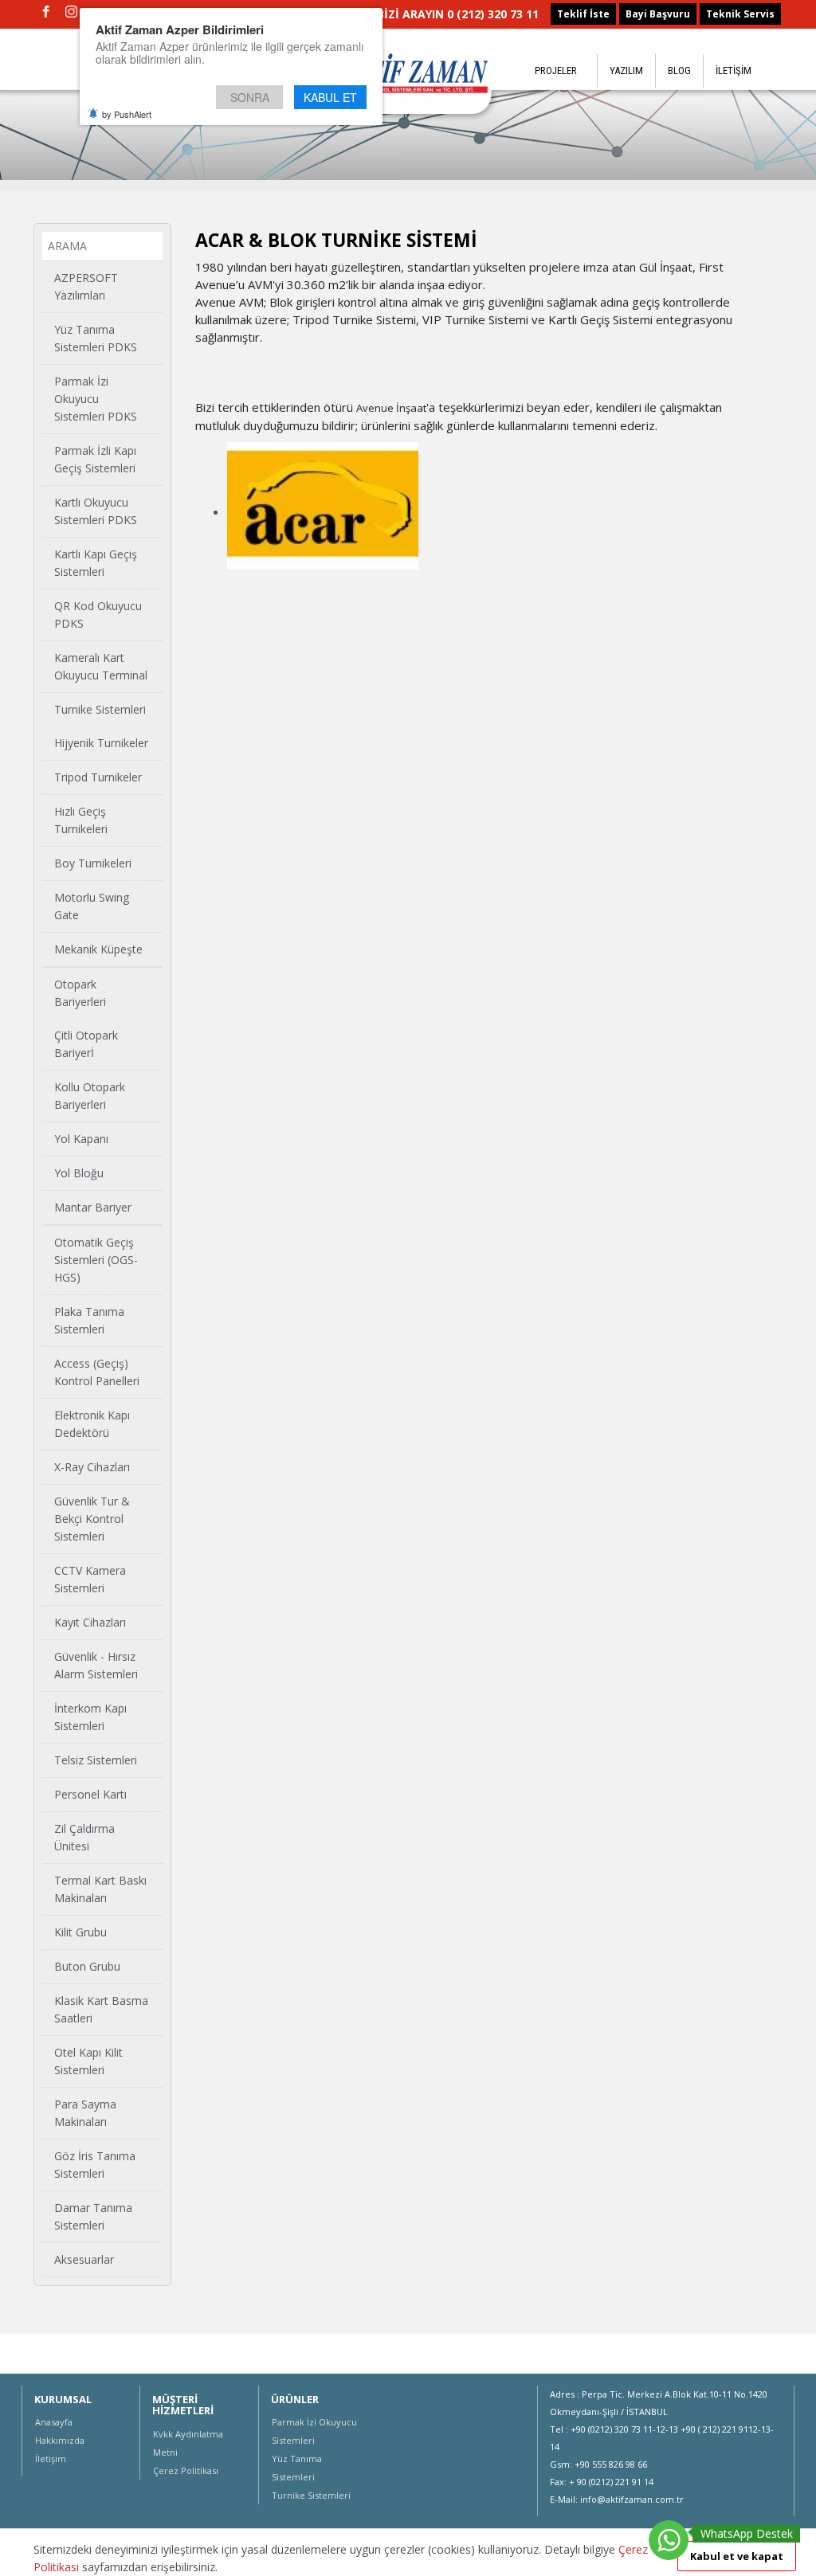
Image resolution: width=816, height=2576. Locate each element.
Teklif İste (583, 14)
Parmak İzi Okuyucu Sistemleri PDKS (96, 399)
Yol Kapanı (81, 1139)
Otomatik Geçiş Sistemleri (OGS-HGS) (96, 1260)
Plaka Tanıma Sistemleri (89, 1320)
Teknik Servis (740, 14)
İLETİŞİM (734, 70)
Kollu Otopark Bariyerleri (90, 1096)
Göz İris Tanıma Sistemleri (95, 2165)
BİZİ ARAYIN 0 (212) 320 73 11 (458, 14)
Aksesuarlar (84, 2259)
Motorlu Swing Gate (92, 906)
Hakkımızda (60, 2440)
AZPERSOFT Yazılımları (86, 286)
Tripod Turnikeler (98, 777)
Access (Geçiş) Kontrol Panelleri (97, 1372)
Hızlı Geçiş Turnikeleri (81, 820)
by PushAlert (127, 114)
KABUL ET (330, 97)
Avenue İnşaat (391, 408)
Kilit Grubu (80, 1932)
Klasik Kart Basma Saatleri (101, 2009)
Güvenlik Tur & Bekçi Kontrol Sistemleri (92, 1519)
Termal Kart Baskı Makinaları (100, 1889)
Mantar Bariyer (93, 1207)
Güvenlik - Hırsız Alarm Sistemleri (96, 1665)
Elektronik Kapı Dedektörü (92, 1424)
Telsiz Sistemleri (96, 1760)
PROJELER (556, 70)
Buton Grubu (87, 1966)
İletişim (51, 2459)
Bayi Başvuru (658, 14)
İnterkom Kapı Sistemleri (90, 1717)
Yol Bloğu (79, 1173)
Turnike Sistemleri (100, 709)
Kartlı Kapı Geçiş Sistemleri (96, 563)
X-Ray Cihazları (92, 1467)
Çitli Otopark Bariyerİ (86, 1044)
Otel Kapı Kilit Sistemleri (88, 2061)
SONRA (250, 97)
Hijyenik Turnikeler (101, 743)
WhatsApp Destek (747, 2533)
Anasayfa (54, 2422)
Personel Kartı (90, 1794)
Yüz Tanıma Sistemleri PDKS (96, 338)
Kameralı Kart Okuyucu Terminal (101, 666)
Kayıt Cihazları (90, 1622)
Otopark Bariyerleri (80, 993)
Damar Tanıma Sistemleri (93, 2216)
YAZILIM (626, 70)
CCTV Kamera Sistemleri (90, 1579)
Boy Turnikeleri (93, 863)
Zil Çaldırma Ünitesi (84, 1837)
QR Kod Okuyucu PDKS (98, 615)
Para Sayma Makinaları (85, 2113)
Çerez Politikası (186, 2470)
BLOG (679, 70)
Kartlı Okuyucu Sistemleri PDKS (96, 511)
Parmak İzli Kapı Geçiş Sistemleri (95, 459)
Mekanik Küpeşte (98, 949)
